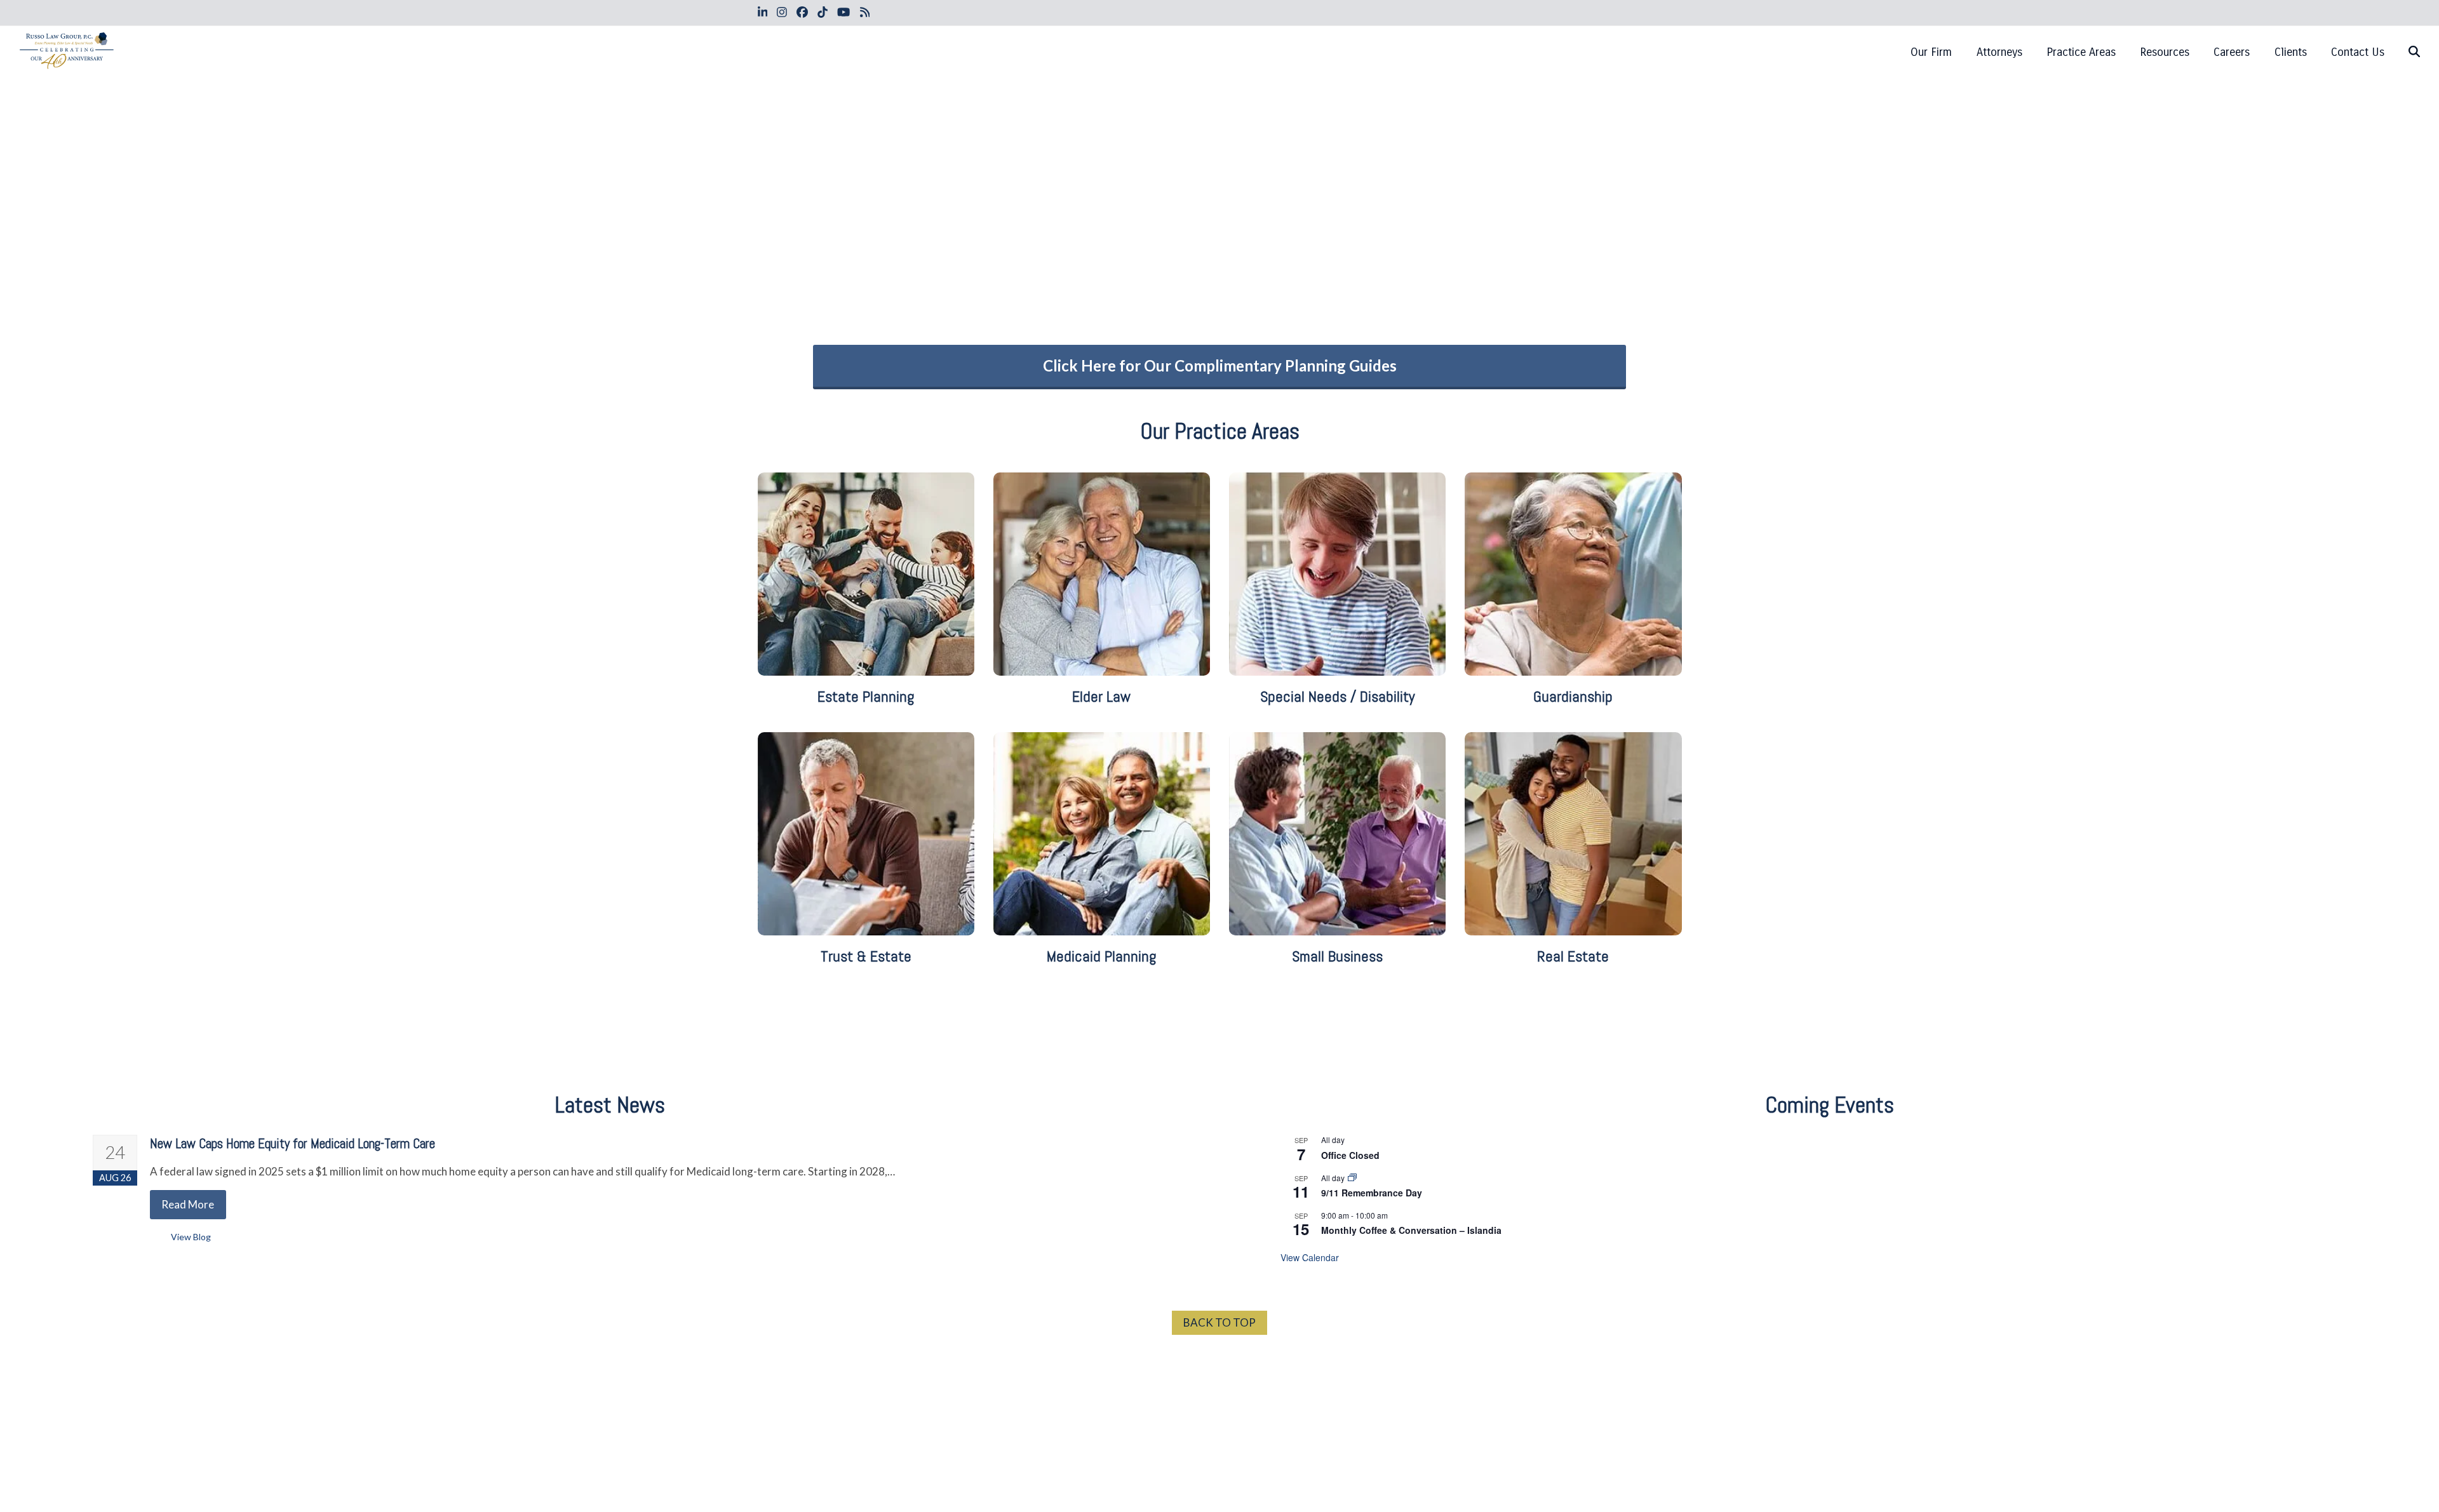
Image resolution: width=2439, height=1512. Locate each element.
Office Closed (1350, 1155)
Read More (188, 1204)
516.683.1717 (905, 1369)
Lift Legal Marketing (1175, 1474)
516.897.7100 (1219, 1369)
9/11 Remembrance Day (1372, 1193)
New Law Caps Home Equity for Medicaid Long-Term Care (292, 1144)
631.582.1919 (1534, 1369)
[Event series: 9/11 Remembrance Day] (1352, 1178)
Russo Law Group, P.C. (854, 1474)
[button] (2414, 52)
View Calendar (1310, 1257)
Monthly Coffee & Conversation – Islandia (1411, 1230)
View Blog (191, 1237)
